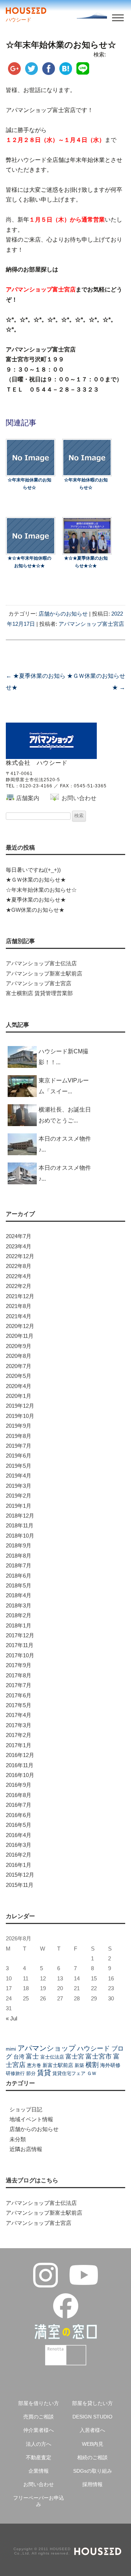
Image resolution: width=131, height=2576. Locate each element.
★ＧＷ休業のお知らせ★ (36, 880)
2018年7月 (19, 1566)
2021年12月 (20, 1296)
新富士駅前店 (58, 2065)
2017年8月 (19, 1675)
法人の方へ (39, 2444)
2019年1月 (19, 1506)
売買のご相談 (39, 2417)
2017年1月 (19, 1745)
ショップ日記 (26, 2110)
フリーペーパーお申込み (39, 2501)
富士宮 (75, 2056)
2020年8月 (19, 1356)
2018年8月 (19, 1556)
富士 (32, 2056)
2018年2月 (19, 1615)
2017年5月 (19, 1705)
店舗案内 (28, 798)
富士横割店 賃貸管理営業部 (39, 993)
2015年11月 (20, 1885)
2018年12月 (20, 1516)
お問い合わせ (79, 798)
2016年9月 (19, 1785)
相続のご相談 (92, 2457)
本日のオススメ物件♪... (65, 1144)
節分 (31, 2073)
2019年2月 (19, 1496)
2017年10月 (20, 1655)
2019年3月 (19, 1486)
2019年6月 (19, 1456)
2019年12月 (20, 1406)
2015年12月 (20, 1875)
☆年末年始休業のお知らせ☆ (29, 484)
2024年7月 (19, 1236)
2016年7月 (19, 1805)
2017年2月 (19, 1735)
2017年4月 (19, 1715)
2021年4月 (19, 1316)
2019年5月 (19, 1466)
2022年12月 (20, 1256)
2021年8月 (19, 1306)
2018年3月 (19, 1606)
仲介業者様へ (39, 2430)
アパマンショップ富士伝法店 (41, 963)
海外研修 (110, 2065)
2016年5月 (19, 1825)
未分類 (18, 2139)
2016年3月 (19, 1845)
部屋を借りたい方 (39, 2403)
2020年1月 (19, 1396)
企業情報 (39, 2471)
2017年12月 (20, 1635)
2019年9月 (19, 1426)
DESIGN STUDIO (92, 2417)
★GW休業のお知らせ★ (35, 910)
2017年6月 (19, 1696)
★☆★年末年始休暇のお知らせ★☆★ (29, 562)
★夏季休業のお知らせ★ (36, 900)
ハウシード (94, 2048)
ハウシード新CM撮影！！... (63, 1057)
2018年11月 (20, 1526)
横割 (92, 2065)
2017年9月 (19, 1665)
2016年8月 (19, 1795)
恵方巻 (34, 2065)
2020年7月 (19, 1366)
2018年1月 (19, 1626)
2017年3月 (19, 1725)
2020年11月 (20, 1336)
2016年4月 (19, 1835)
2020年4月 (19, 1386)
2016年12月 (20, 1755)
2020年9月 (19, 1346)
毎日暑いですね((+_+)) (33, 870)
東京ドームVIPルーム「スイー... (64, 1086)
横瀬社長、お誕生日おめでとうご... (65, 1115)
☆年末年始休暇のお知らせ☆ (86, 484)
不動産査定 (39, 2457)
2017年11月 (20, 1645)
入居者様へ (92, 2430)
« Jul (11, 2019)
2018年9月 (19, 1546)
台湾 (19, 2057)
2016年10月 (20, 1775)
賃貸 (44, 2073)
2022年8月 (19, 1266)
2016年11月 (20, 1765)
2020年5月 (19, 1376)
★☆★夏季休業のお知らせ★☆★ (86, 562)
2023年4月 (19, 1247)
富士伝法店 (52, 2057)
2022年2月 (19, 1286)
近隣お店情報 (26, 2149)
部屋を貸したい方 (92, 2403)
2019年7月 (19, 1446)
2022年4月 (19, 1276)
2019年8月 (19, 1436)
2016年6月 (19, 1815)
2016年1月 (19, 1865)
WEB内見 (93, 2444)
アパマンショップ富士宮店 (91, 624)
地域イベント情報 (31, 2119)
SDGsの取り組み (93, 2471)
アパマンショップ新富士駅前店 (44, 974)
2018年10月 (20, 1536)
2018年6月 (19, 1576)
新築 (79, 2065)
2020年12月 (20, 1326)
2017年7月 (19, 1685)
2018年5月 (19, 1586)
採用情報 (92, 2484)
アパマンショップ (47, 2048)
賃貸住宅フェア (69, 2073)
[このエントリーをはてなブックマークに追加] (66, 72)
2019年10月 (20, 1416)
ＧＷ (92, 2073)
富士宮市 (99, 2056)
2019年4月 (19, 1476)
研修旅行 (15, 2073)
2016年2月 (19, 1855)
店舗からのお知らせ (63, 614)
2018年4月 (19, 1595)
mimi (11, 2049)
